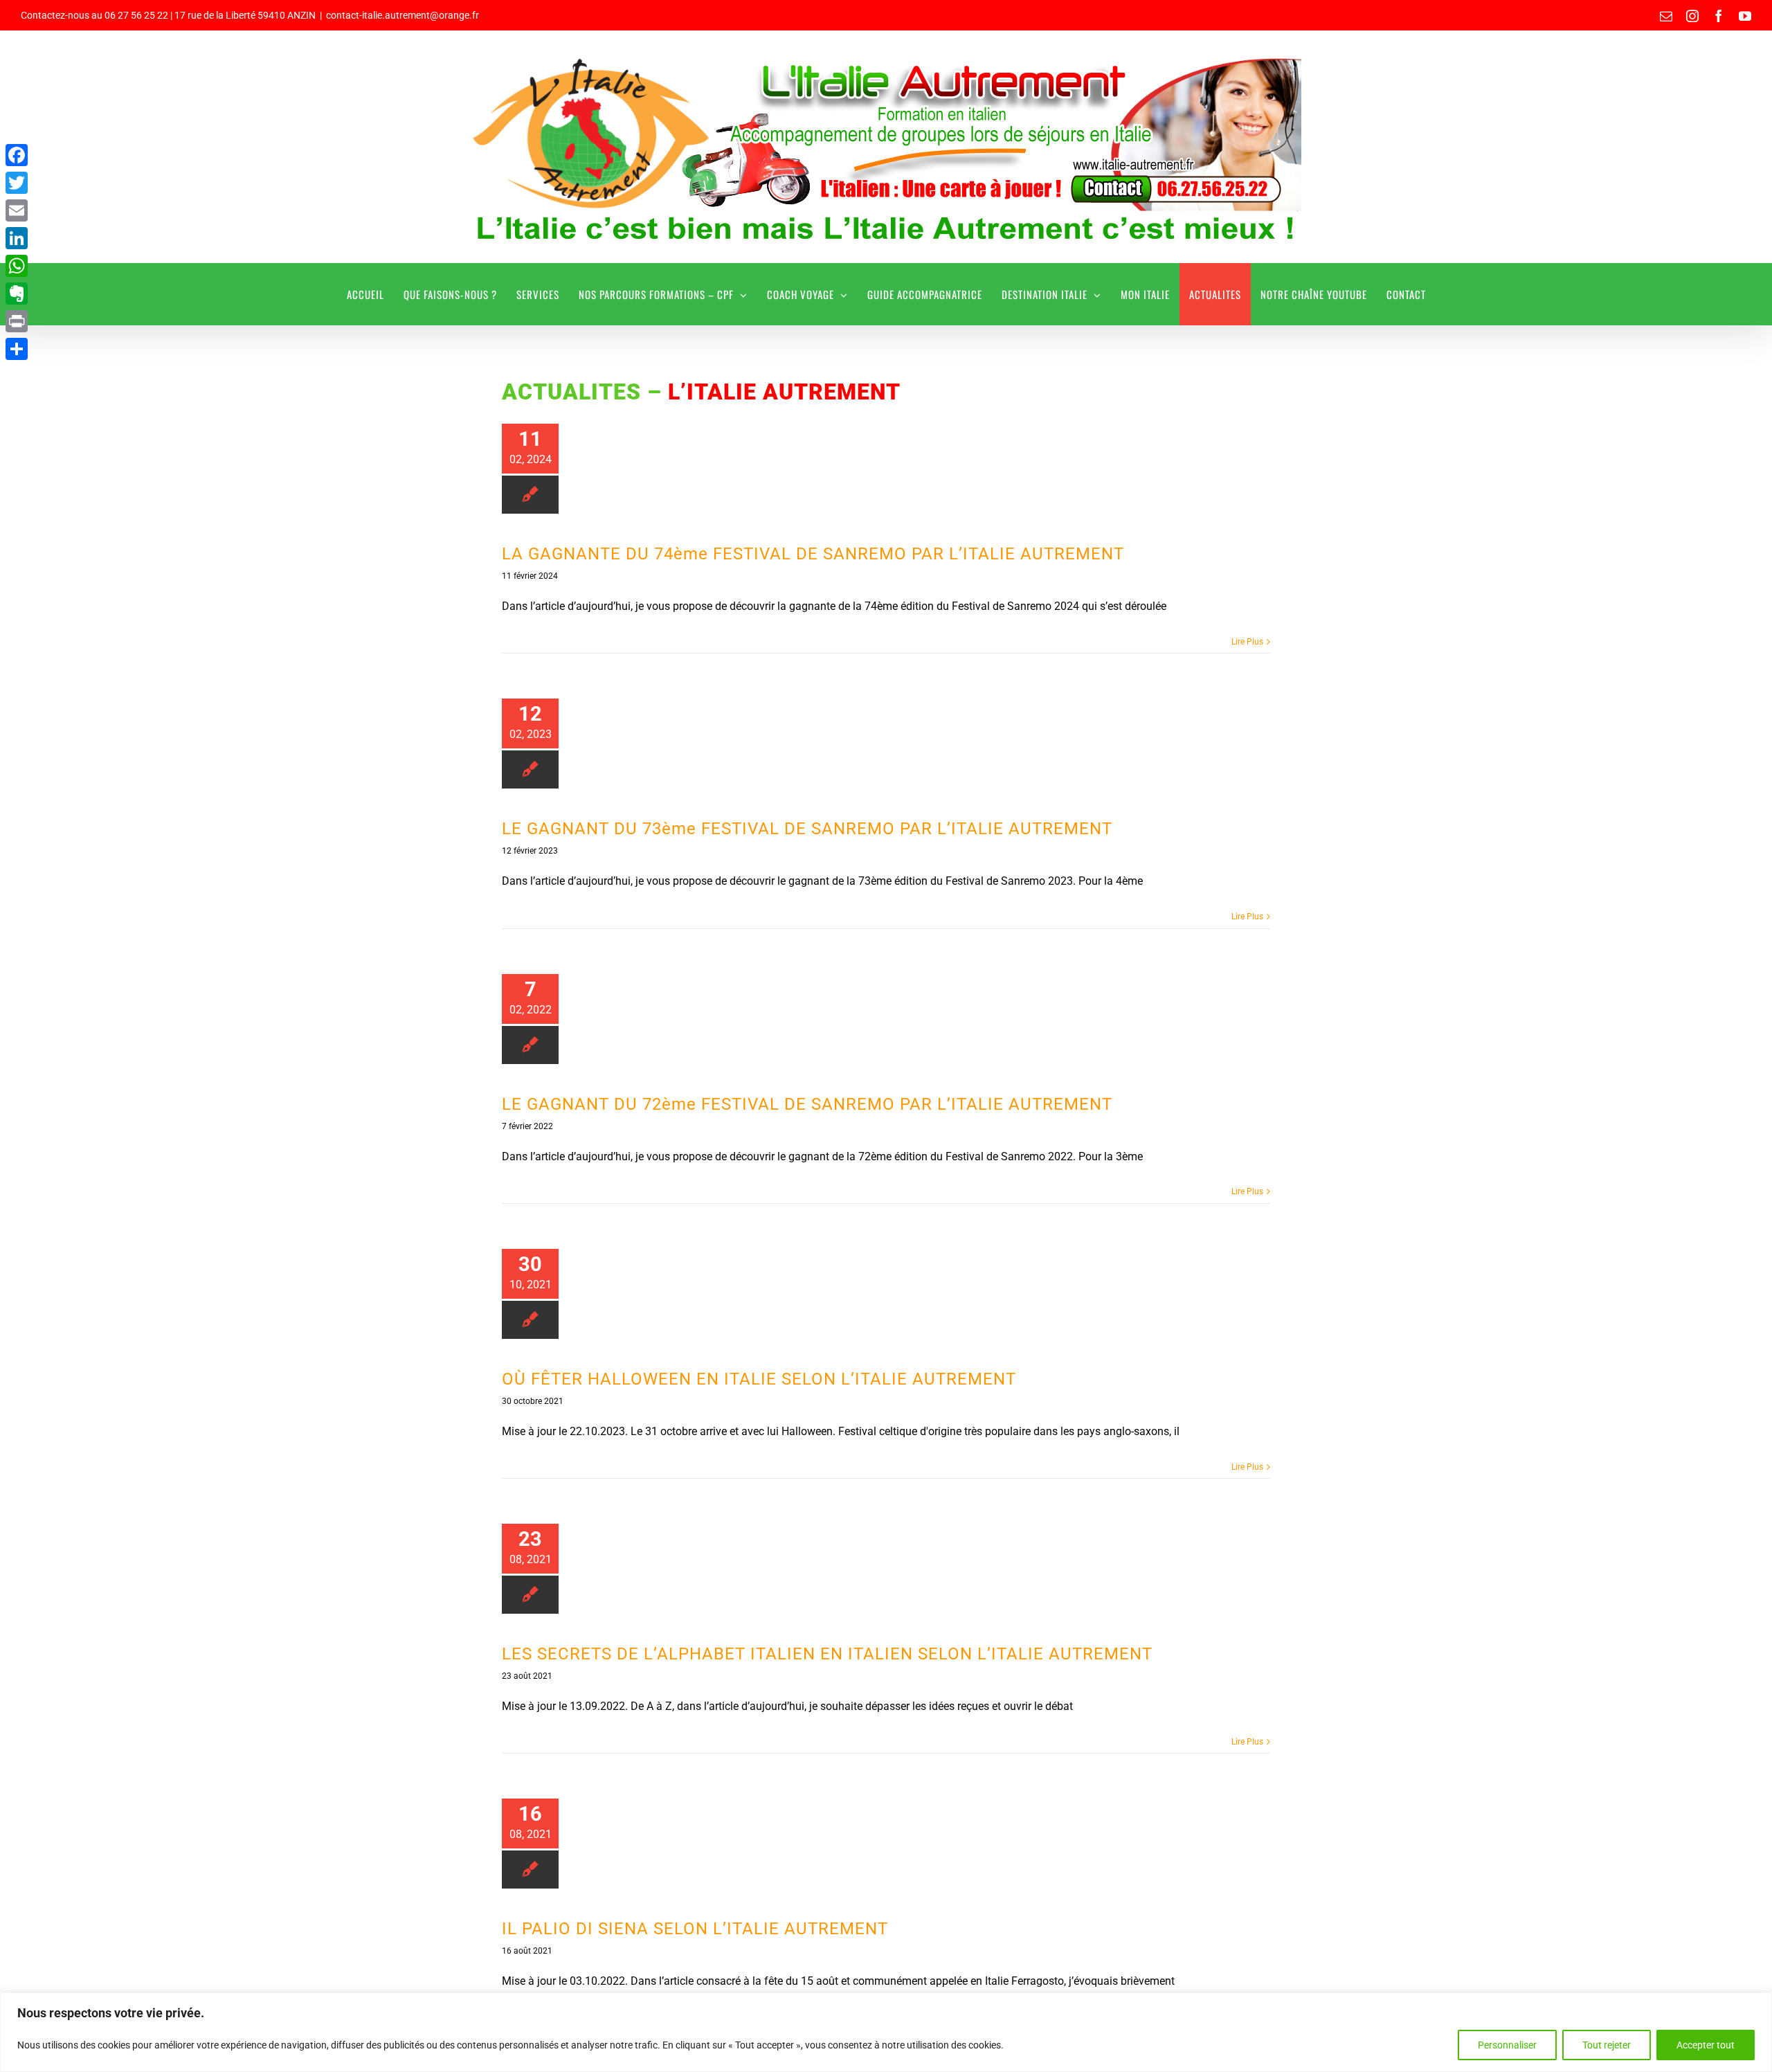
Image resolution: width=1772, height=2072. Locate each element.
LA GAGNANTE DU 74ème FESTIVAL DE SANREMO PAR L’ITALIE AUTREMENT (813, 554)
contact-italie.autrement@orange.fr (403, 15)
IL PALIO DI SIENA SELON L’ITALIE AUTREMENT (695, 1929)
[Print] (17, 321)
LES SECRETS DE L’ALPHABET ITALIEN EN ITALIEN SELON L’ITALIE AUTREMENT (827, 1654)
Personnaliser (1507, 2045)
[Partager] (17, 349)
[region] (886, 2032)
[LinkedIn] (17, 238)
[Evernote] (17, 294)
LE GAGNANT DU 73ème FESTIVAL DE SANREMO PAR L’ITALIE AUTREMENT (807, 829)
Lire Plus (1247, 642)
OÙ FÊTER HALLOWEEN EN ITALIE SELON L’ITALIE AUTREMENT (759, 1379)
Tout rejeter (1607, 2045)
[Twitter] (17, 183)
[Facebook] (17, 155)
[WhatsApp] (17, 266)
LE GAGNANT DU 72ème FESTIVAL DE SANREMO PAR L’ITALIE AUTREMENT (807, 1104)
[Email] (17, 210)
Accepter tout (1706, 2045)
